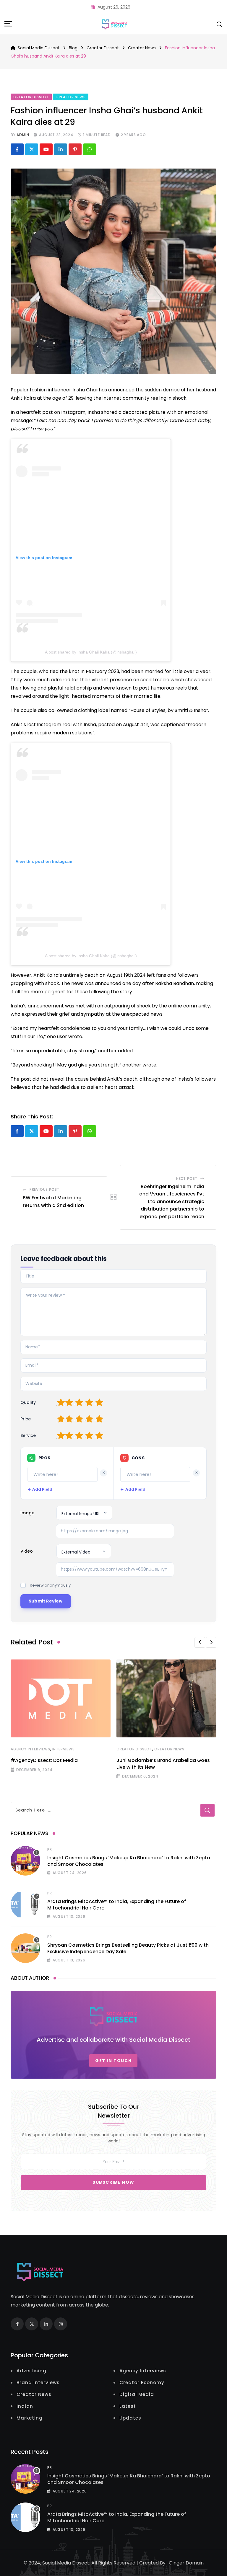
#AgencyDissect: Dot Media (44, 1760)
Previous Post (44, 1189)
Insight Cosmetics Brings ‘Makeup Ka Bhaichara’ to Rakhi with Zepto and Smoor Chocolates (129, 1861)
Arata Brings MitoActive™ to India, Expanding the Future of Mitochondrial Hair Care (117, 1905)
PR (50, 1849)
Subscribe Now (113, 2182)
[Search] (220, 24)
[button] (200, 1642)
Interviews (64, 1749)
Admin (23, 135)
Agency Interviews (30, 1749)
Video (27, 1551)
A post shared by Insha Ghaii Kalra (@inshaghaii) (91, 652)
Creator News (169, 1749)
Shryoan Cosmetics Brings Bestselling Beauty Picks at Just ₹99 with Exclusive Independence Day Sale (128, 1948)
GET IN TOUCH (113, 2061)
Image (27, 1513)
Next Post (187, 1178)
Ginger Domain (186, 2563)
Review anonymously (50, 1585)
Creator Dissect (134, 1749)
